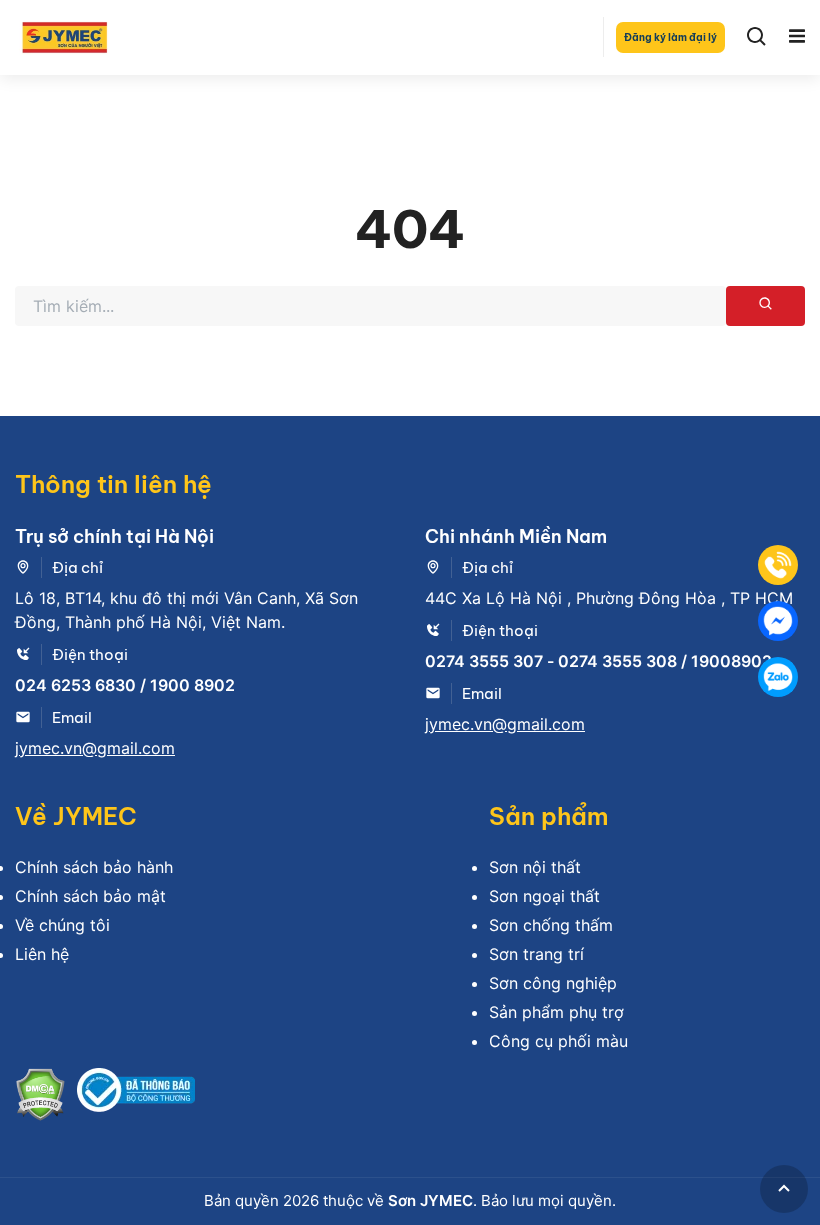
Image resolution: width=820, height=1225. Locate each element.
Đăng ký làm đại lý (670, 37)
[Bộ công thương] (136, 1097)
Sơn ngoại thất (544, 896)
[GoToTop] (784, 1189)
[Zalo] (778, 677)
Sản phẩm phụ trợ (556, 1012)
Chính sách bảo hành (94, 867)
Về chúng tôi (62, 925)
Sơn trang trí (536, 954)
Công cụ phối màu (558, 1041)
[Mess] (778, 621)
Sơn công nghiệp (553, 983)
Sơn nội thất (535, 867)
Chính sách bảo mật (90, 896)
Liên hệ (42, 954)
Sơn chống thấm (551, 925)
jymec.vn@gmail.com (95, 748)
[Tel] (778, 565)
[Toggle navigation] (797, 37)
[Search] (757, 37)
